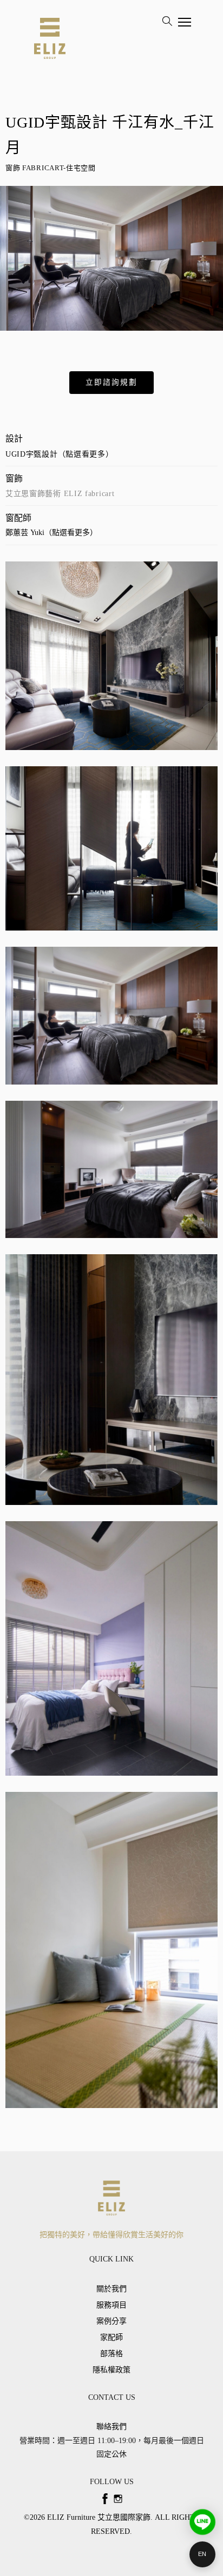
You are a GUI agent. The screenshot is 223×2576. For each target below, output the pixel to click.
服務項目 (111, 2305)
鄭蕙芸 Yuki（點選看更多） (51, 533)
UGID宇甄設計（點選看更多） (60, 454)
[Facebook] (105, 2499)
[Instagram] (118, 2499)
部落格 (111, 2354)
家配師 (111, 2337)
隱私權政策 (111, 2370)
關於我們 (111, 2289)
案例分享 (111, 2321)
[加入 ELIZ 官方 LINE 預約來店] (202, 2522)
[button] (111, 383)
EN (202, 2554)
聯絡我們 (111, 2427)
